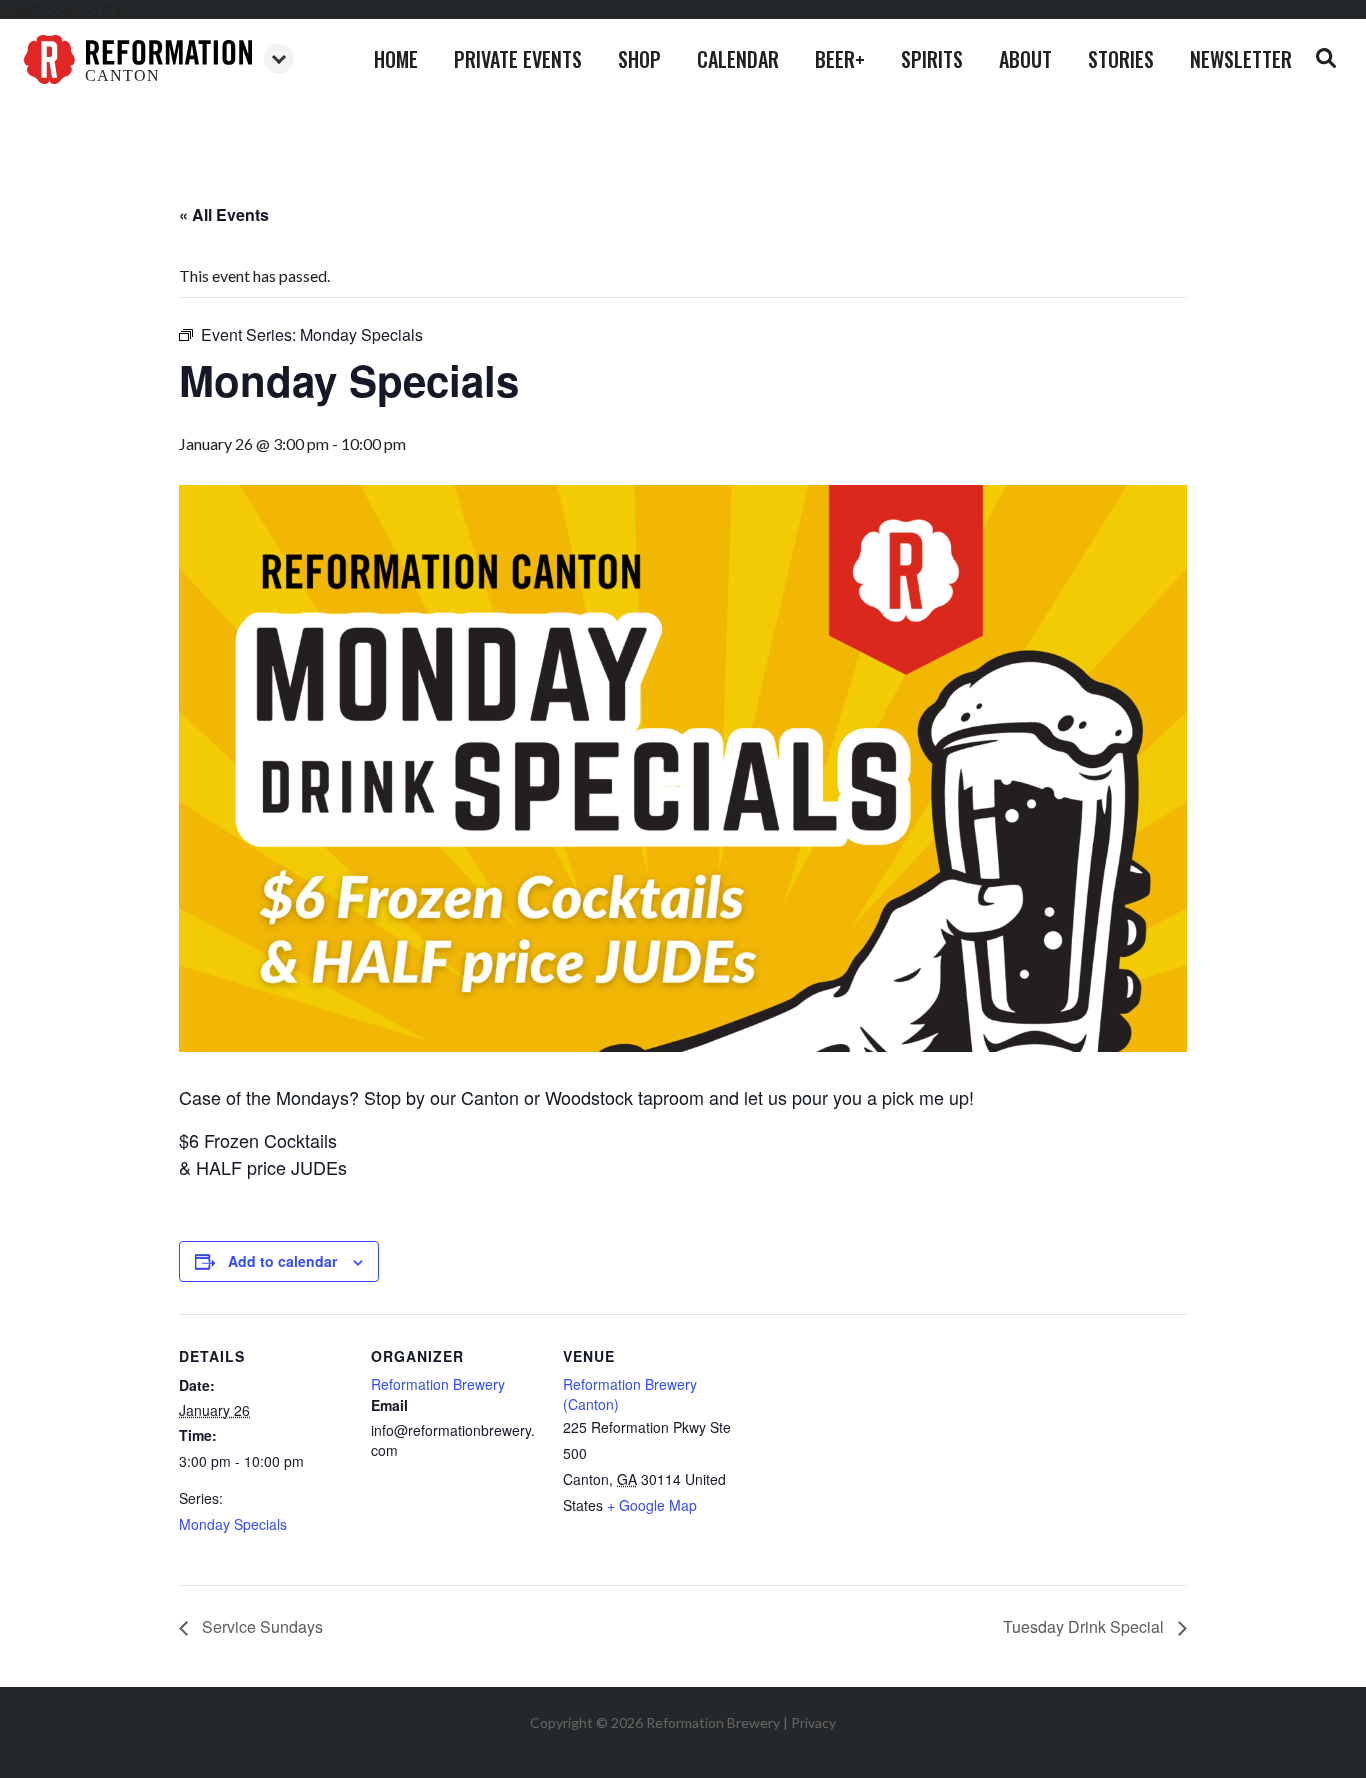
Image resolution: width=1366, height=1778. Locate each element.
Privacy (813, 1722)
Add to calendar (282, 1261)
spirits (932, 59)
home (396, 59)
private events (518, 59)
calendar (738, 59)
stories (1121, 59)
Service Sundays (260, 1626)
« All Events (224, 214)
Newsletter (1241, 59)
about (1025, 59)
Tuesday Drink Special (1085, 1626)
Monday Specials (233, 1524)
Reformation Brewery (438, 1384)
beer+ (840, 59)
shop (639, 59)
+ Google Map (652, 1505)
